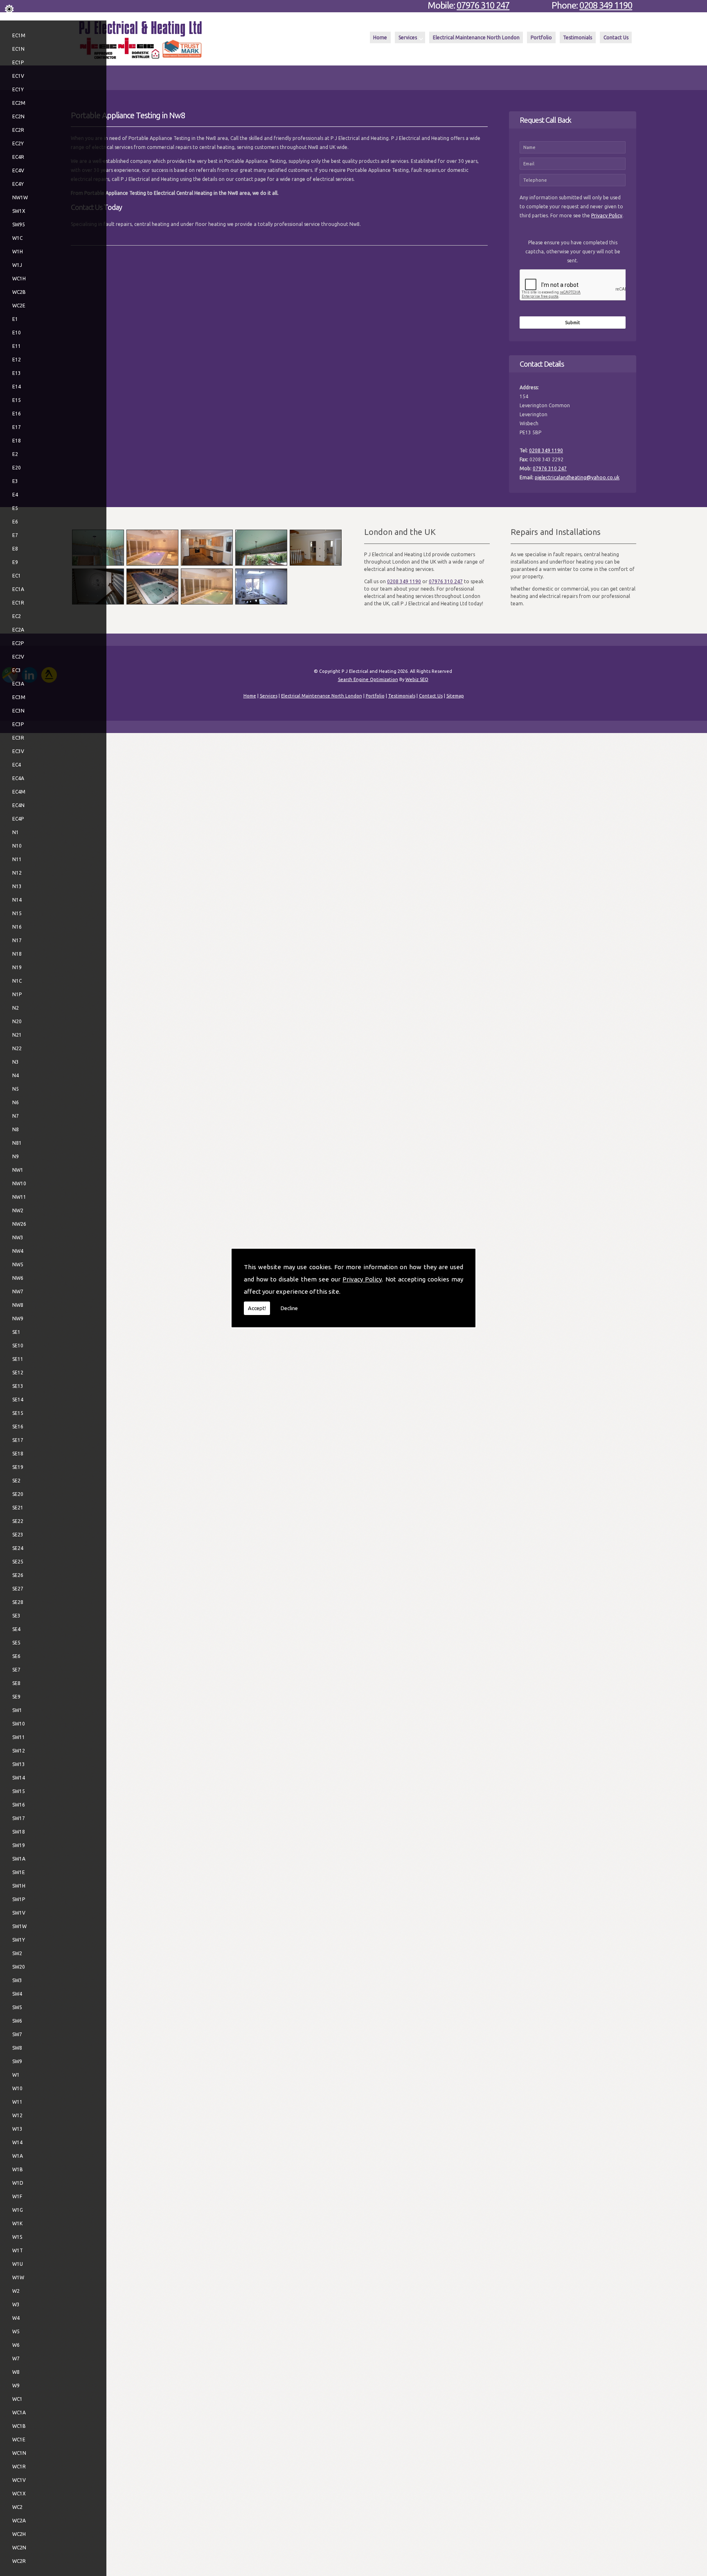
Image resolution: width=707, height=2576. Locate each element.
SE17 (18, 1440)
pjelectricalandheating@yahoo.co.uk (577, 477)
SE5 (16, 1643)
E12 (17, 360)
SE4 (16, 1629)
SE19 (18, 1467)
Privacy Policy (362, 1279)
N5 (16, 1089)
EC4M (19, 792)
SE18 (18, 1454)
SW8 (17, 2048)
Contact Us (616, 37)
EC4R (18, 157)
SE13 (18, 1386)
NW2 (18, 1210)
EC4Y (18, 184)
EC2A (18, 630)
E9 (15, 562)
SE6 (16, 1656)
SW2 (17, 1953)
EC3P (18, 724)
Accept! (257, 1308)
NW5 (18, 1264)
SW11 (19, 1737)
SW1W (19, 1926)
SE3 (16, 1616)
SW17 (19, 1818)
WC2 (17, 2507)
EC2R (18, 130)
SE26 (18, 1575)
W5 (16, 2331)
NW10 (19, 1183)
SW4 (17, 1994)
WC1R (19, 2467)
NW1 (18, 1170)
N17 (17, 940)
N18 (17, 954)
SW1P (19, 1899)
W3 (16, 2304)
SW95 (19, 224)
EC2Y (18, 143)
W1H (18, 252)
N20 (17, 1021)
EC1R (18, 603)
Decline (289, 1308)
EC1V (18, 76)
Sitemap (455, 696)
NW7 (18, 1291)
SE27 (18, 1589)
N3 (16, 1062)
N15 (17, 913)
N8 (16, 1129)
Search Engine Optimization (368, 679)
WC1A (19, 2412)
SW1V (19, 1913)
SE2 (16, 1481)
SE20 (18, 1494)
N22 (17, 1048)
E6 (15, 522)
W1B (18, 2169)
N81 (17, 1143)
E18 (17, 441)
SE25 (18, 1562)
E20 (17, 468)
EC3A (18, 684)
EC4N (18, 805)
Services (408, 37)
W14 (17, 2142)
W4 (16, 2318)
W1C (17, 238)
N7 (16, 1116)
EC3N (18, 711)
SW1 (17, 1710)
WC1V (19, 2480)
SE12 (18, 1373)
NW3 (18, 1237)
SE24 (18, 1548)
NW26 (19, 1224)
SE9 (16, 1697)
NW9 (18, 1318)
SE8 (16, 1683)
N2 (16, 1008)
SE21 (18, 1508)
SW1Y (19, 1940)
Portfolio (541, 37)
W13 (17, 2129)
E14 (17, 387)
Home (380, 37)
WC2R (19, 2561)
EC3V (18, 751)
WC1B (19, 2426)
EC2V (18, 657)
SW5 (17, 2007)
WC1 (17, 2399)
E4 (15, 495)
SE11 (18, 1359)
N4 (16, 1075)
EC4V (18, 170)
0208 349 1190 (606, 5)
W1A (18, 2156)
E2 (15, 454)
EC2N (18, 116)
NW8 (18, 1305)
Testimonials (578, 37)
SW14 (19, 1778)
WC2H (19, 2534)
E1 (15, 319)
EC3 (17, 670)
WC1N (19, 2453)
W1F (17, 2196)
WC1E (19, 2440)
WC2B (19, 292)
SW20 (19, 1967)
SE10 (18, 1346)
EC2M (19, 103)
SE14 (18, 1400)
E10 (17, 333)
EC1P (18, 62)
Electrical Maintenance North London (476, 37)
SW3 (17, 1980)
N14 (17, 900)
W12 (17, 2115)
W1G (18, 2210)
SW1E (19, 1872)
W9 (16, 2385)
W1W (18, 2277)
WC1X (19, 2494)
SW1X (19, 211)
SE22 (18, 1521)
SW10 (19, 1724)
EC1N (18, 49)
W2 (16, 2291)
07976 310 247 (483, 5)
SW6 (17, 2021)
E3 (15, 481)
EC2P (18, 643)
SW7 (17, 2034)
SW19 (19, 1845)
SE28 (18, 1602)
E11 (17, 346)
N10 (17, 846)
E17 (17, 427)
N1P (17, 994)
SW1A (19, 1859)
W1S (17, 2237)
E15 (17, 400)
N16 (17, 927)
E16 (17, 414)
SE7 (16, 1670)
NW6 (18, 1278)
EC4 (17, 765)
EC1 (17, 576)
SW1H (19, 1886)
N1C (17, 981)
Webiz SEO (417, 679)
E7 (15, 535)
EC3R (18, 738)
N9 (16, 1156)
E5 (15, 508)
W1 (16, 2075)
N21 (17, 1035)
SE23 (18, 1535)
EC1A (18, 589)
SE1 (16, 1332)
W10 (17, 2088)
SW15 (19, 1791)
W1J (17, 265)
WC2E (19, 306)
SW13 (19, 1764)
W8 (16, 2372)
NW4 (18, 1251)
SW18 (19, 1832)
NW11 (19, 1197)
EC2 (17, 616)
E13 (17, 373)
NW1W (20, 197)
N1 (16, 832)
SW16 (19, 1805)
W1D (18, 2183)
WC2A (19, 2521)
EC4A (18, 778)
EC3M (19, 697)
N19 (17, 967)
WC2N (19, 2548)
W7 (16, 2358)
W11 (17, 2102)
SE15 (18, 1413)
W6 (16, 2345)
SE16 (18, 1427)
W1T (18, 2250)
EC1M (19, 35)
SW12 (19, 1751)
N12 (17, 873)
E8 (15, 549)
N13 (17, 886)
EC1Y (18, 89)
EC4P (18, 819)
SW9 (17, 2061)
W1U (18, 2264)
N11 (17, 859)
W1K (17, 2223)
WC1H (19, 279)
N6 (16, 1102)
